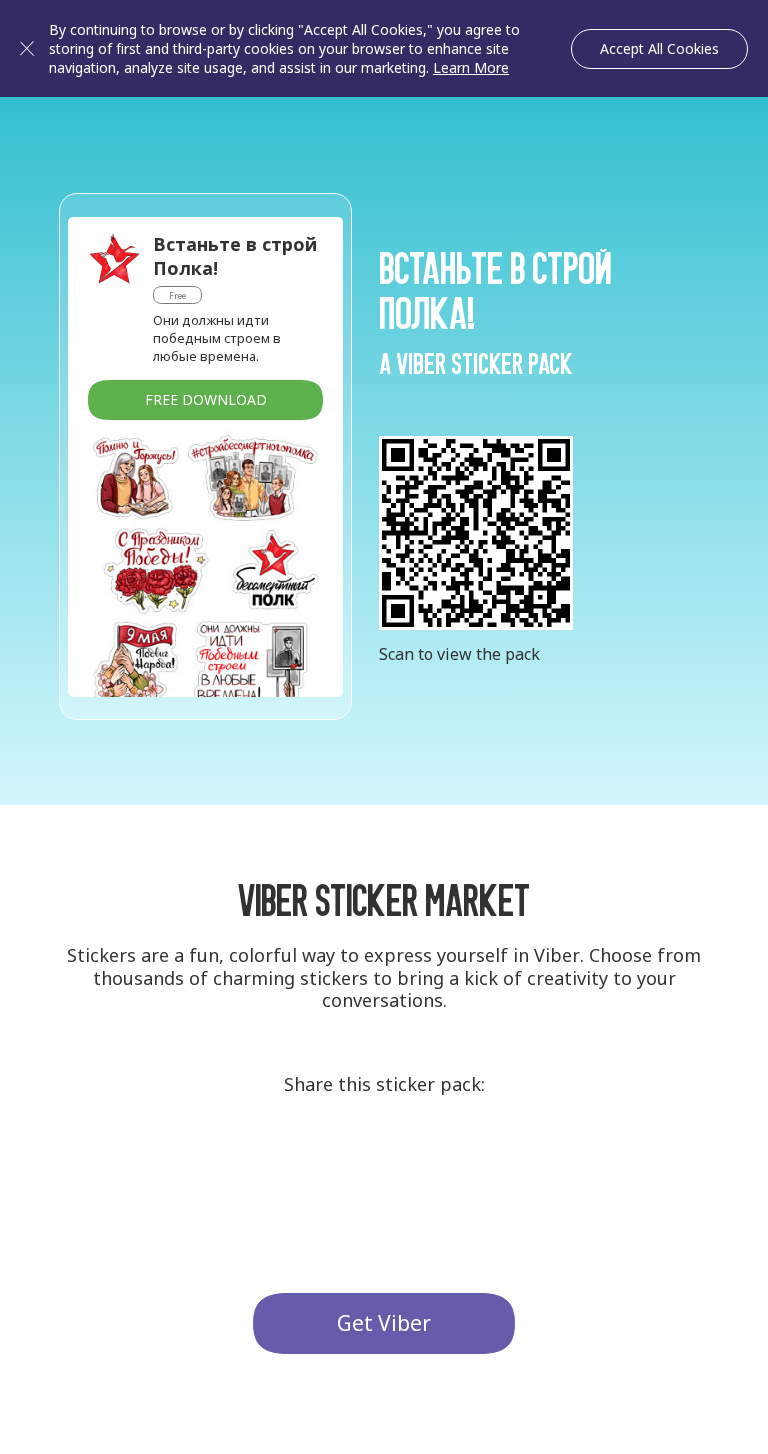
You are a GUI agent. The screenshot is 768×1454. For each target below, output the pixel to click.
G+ (310, 1163)
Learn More (471, 67)
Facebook (458, 1163)
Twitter (384, 1163)
